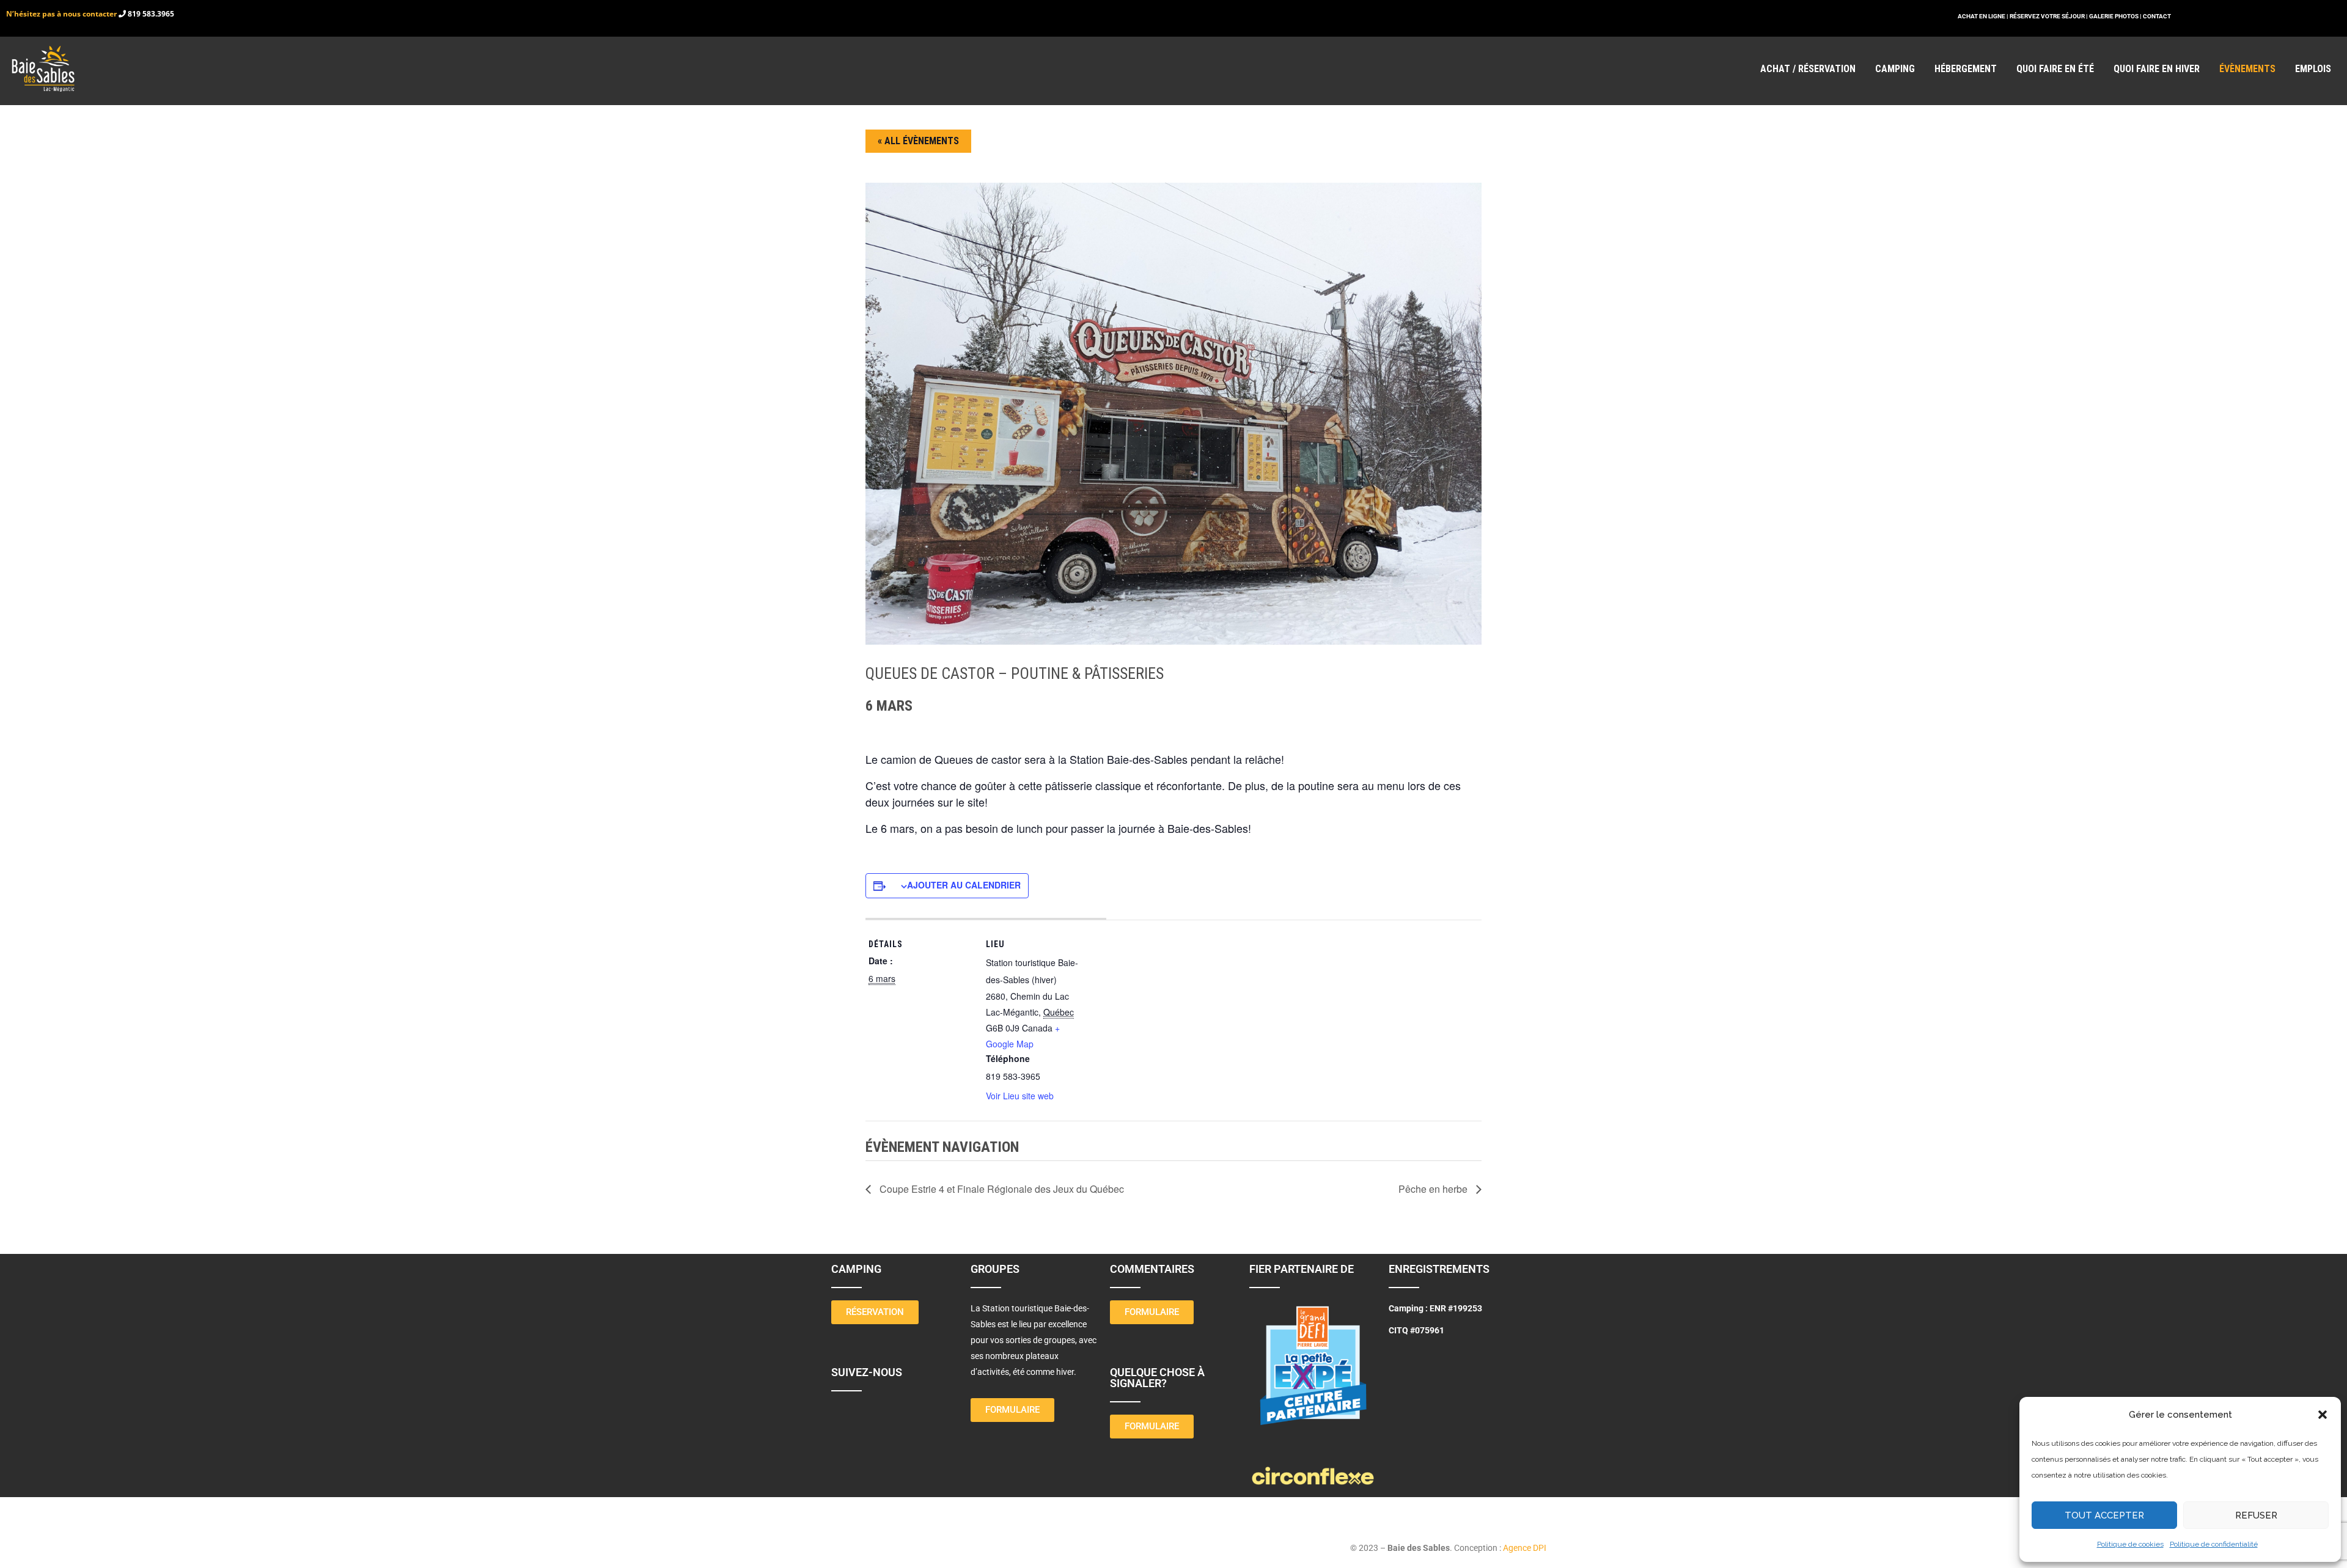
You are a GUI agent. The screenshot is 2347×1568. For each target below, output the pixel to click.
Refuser (2256, 1515)
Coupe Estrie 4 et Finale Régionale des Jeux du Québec (1001, 1189)
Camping (1895, 69)
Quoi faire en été (2055, 69)
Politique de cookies (2130, 1544)
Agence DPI (1525, 1548)
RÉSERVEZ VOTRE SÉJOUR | (2049, 16)
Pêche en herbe (1434, 1189)
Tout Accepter (2104, 1515)
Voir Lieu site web (1020, 1096)
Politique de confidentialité (2214, 1544)
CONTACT (2157, 16)
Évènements (2247, 69)
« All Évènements (918, 141)
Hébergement (1966, 69)
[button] (2323, 1415)
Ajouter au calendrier (964, 885)
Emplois (2313, 69)
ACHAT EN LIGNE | (1984, 16)
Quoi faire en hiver (2157, 69)
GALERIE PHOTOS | (2116, 16)
